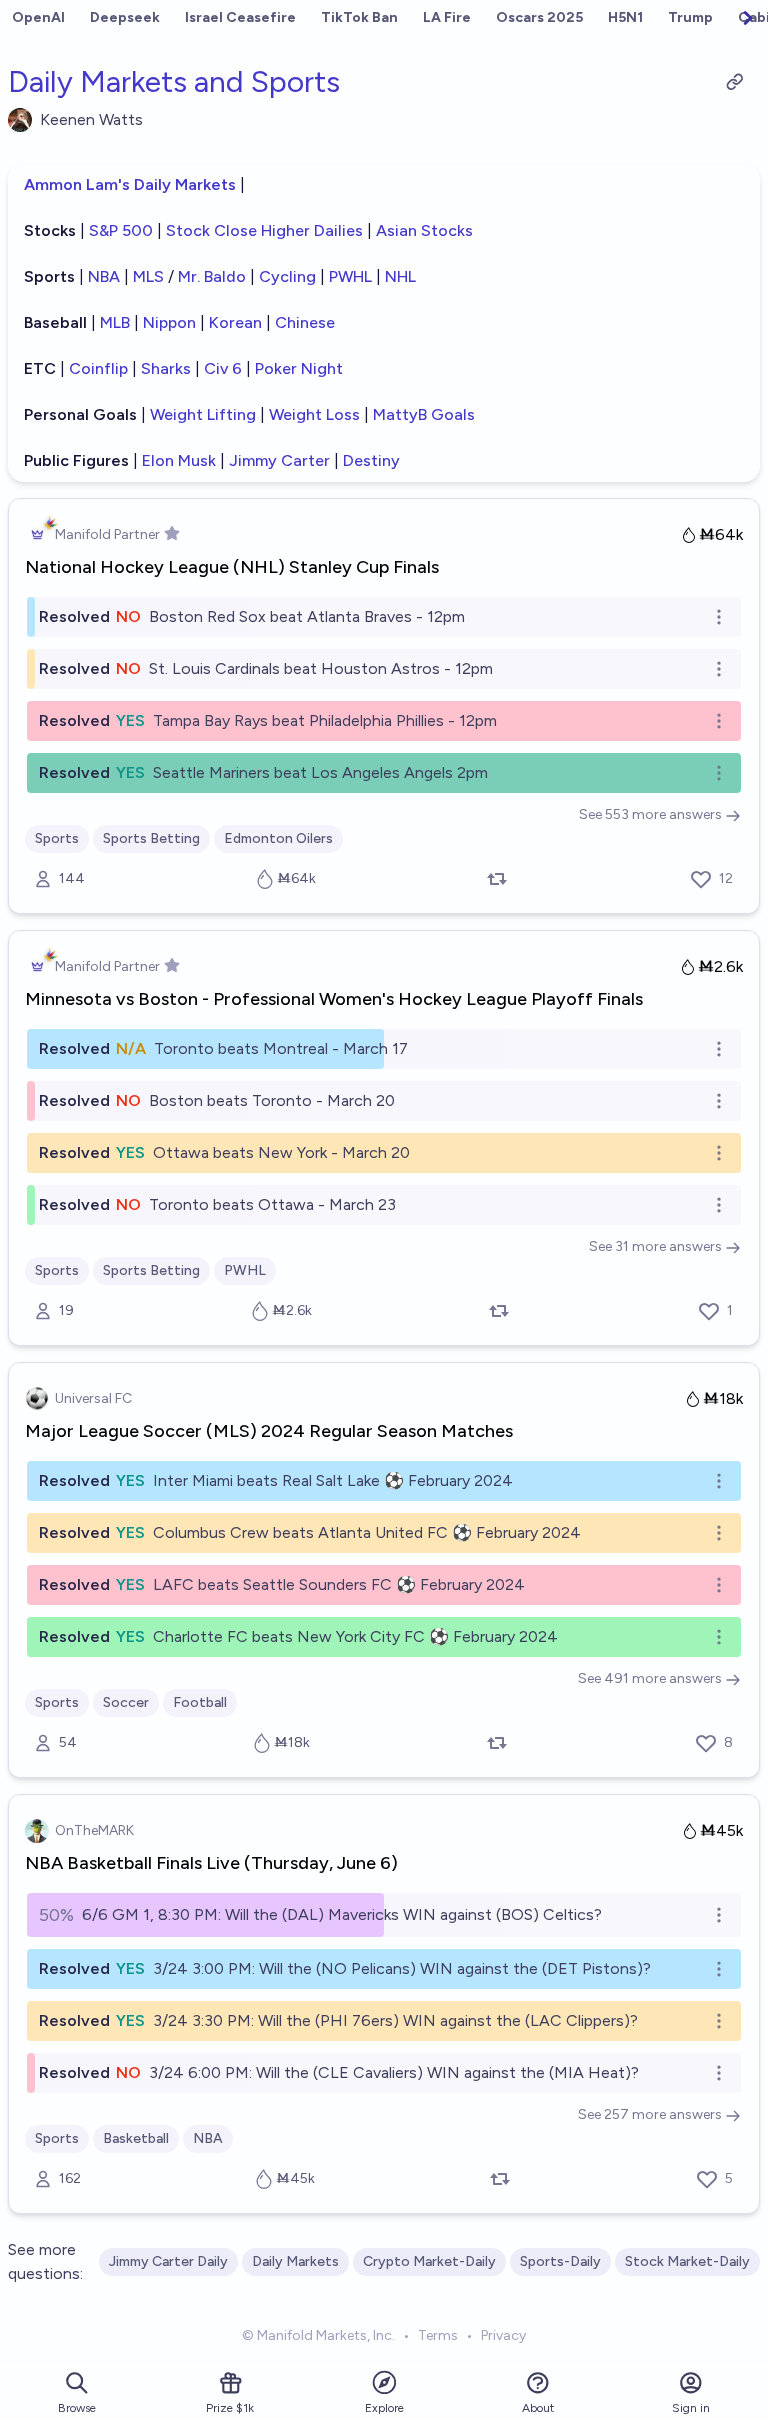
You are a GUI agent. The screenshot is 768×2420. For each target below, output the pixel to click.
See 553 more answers (650, 814)
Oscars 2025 (539, 17)
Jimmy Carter (279, 460)
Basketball (136, 2138)
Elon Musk (181, 460)
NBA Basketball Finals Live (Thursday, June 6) (211, 1863)
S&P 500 (121, 230)
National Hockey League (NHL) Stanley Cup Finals (232, 567)
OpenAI (38, 17)
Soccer (126, 1702)
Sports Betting (151, 838)
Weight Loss (314, 414)
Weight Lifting (203, 414)
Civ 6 (223, 368)
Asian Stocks (424, 230)
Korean (235, 322)
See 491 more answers (650, 1678)
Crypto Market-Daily (429, 2261)
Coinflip (98, 368)
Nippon (169, 322)
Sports (57, 838)
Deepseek (125, 17)
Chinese (305, 322)
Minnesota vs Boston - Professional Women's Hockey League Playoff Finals (334, 999)
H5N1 (625, 17)
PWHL (350, 276)
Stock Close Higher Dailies (266, 230)
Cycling (287, 276)
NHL (400, 276)
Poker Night (299, 368)
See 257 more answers (650, 2114)
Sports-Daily (560, 2261)
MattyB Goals (424, 414)
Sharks (168, 368)
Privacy (503, 2335)
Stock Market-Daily (687, 2261)
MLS (148, 276)
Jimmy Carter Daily (168, 2261)
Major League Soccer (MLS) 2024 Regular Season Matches (269, 1431)
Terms (438, 2335)
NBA (104, 276)
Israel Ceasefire (240, 17)
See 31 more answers (655, 1246)
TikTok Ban (359, 17)
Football (200, 1702)
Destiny (371, 460)
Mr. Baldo (212, 276)
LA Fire (447, 17)
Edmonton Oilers (278, 838)
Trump (690, 17)
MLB (115, 322)
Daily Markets (295, 2261)
